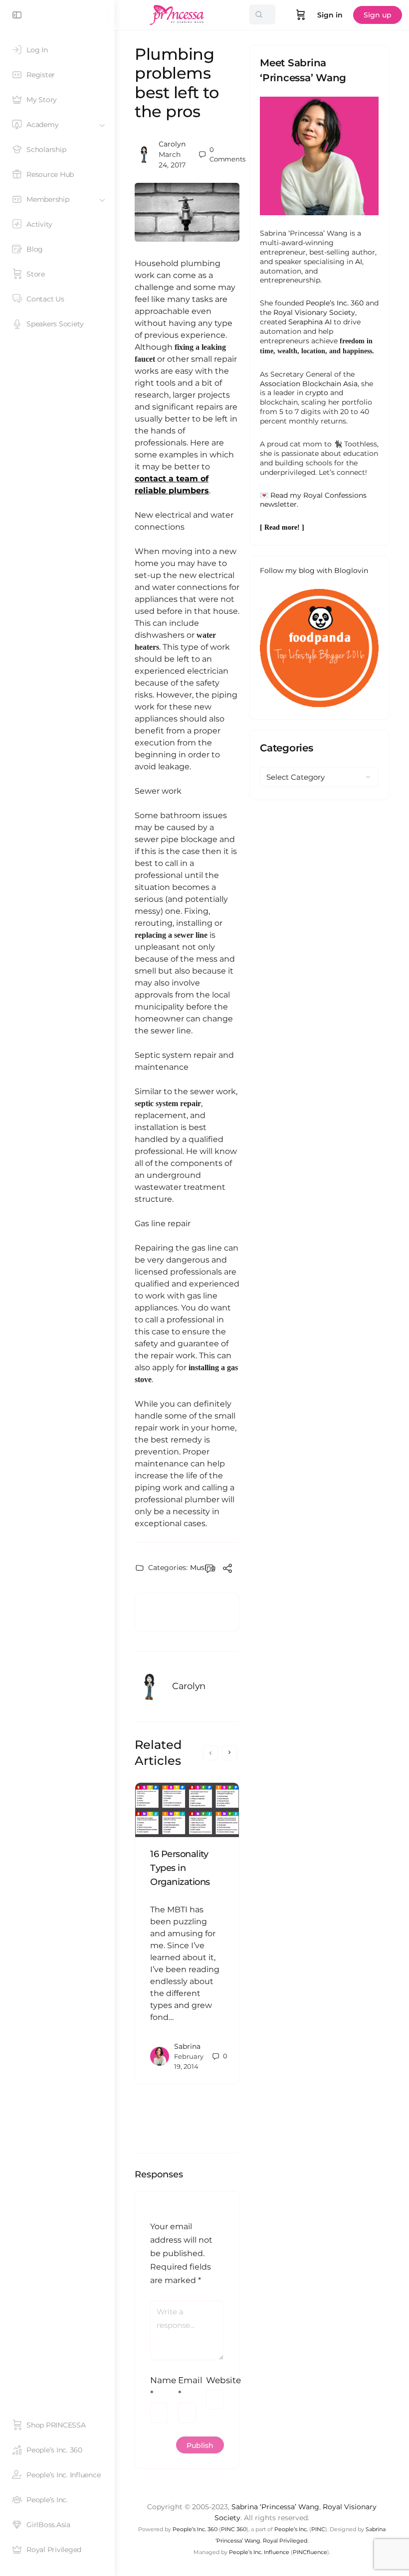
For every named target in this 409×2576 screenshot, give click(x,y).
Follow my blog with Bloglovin (314, 571)
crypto (317, 393)
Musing (203, 1568)
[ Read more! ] (282, 527)
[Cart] (301, 15)
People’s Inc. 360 (335, 303)
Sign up (378, 15)
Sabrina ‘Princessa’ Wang (275, 2507)
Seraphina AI (310, 322)
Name (159, 2387)
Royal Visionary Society (314, 312)
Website (215, 2380)
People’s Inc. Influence (259, 2552)
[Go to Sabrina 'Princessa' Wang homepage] (177, 14)
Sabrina (187, 2046)
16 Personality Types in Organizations (180, 1868)
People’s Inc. (291, 2529)
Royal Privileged (285, 2541)
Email (187, 2387)
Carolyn (172, 144)
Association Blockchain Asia (309, 384)
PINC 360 (234, 2529)
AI (359, 262)
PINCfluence (310, 2552)
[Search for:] (262, 14)
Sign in (330, 15)
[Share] (227, 1570)
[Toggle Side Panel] (17, 15)
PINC (318, 2529)
